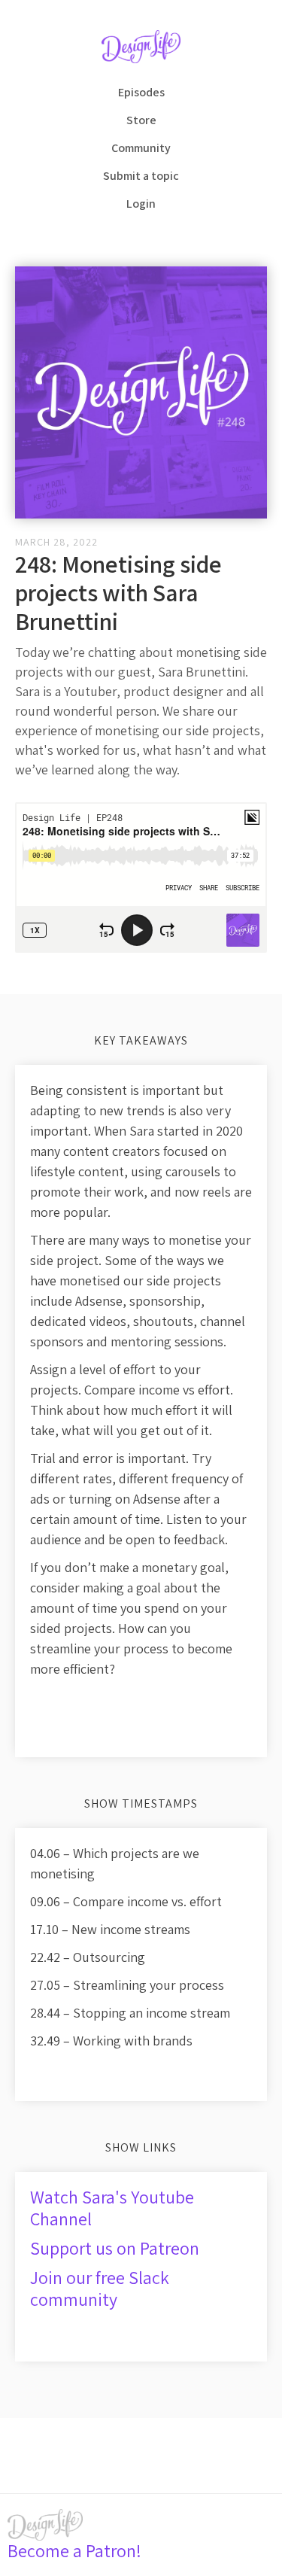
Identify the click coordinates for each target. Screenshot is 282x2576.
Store (141, 120)
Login (141, 204)
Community (141, 148)
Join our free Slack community (100, 2288)
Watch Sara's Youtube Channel (112, 2208)
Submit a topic (141, 176)
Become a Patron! (74, 2550)
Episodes (141, 92)
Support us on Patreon (115, 2248)
